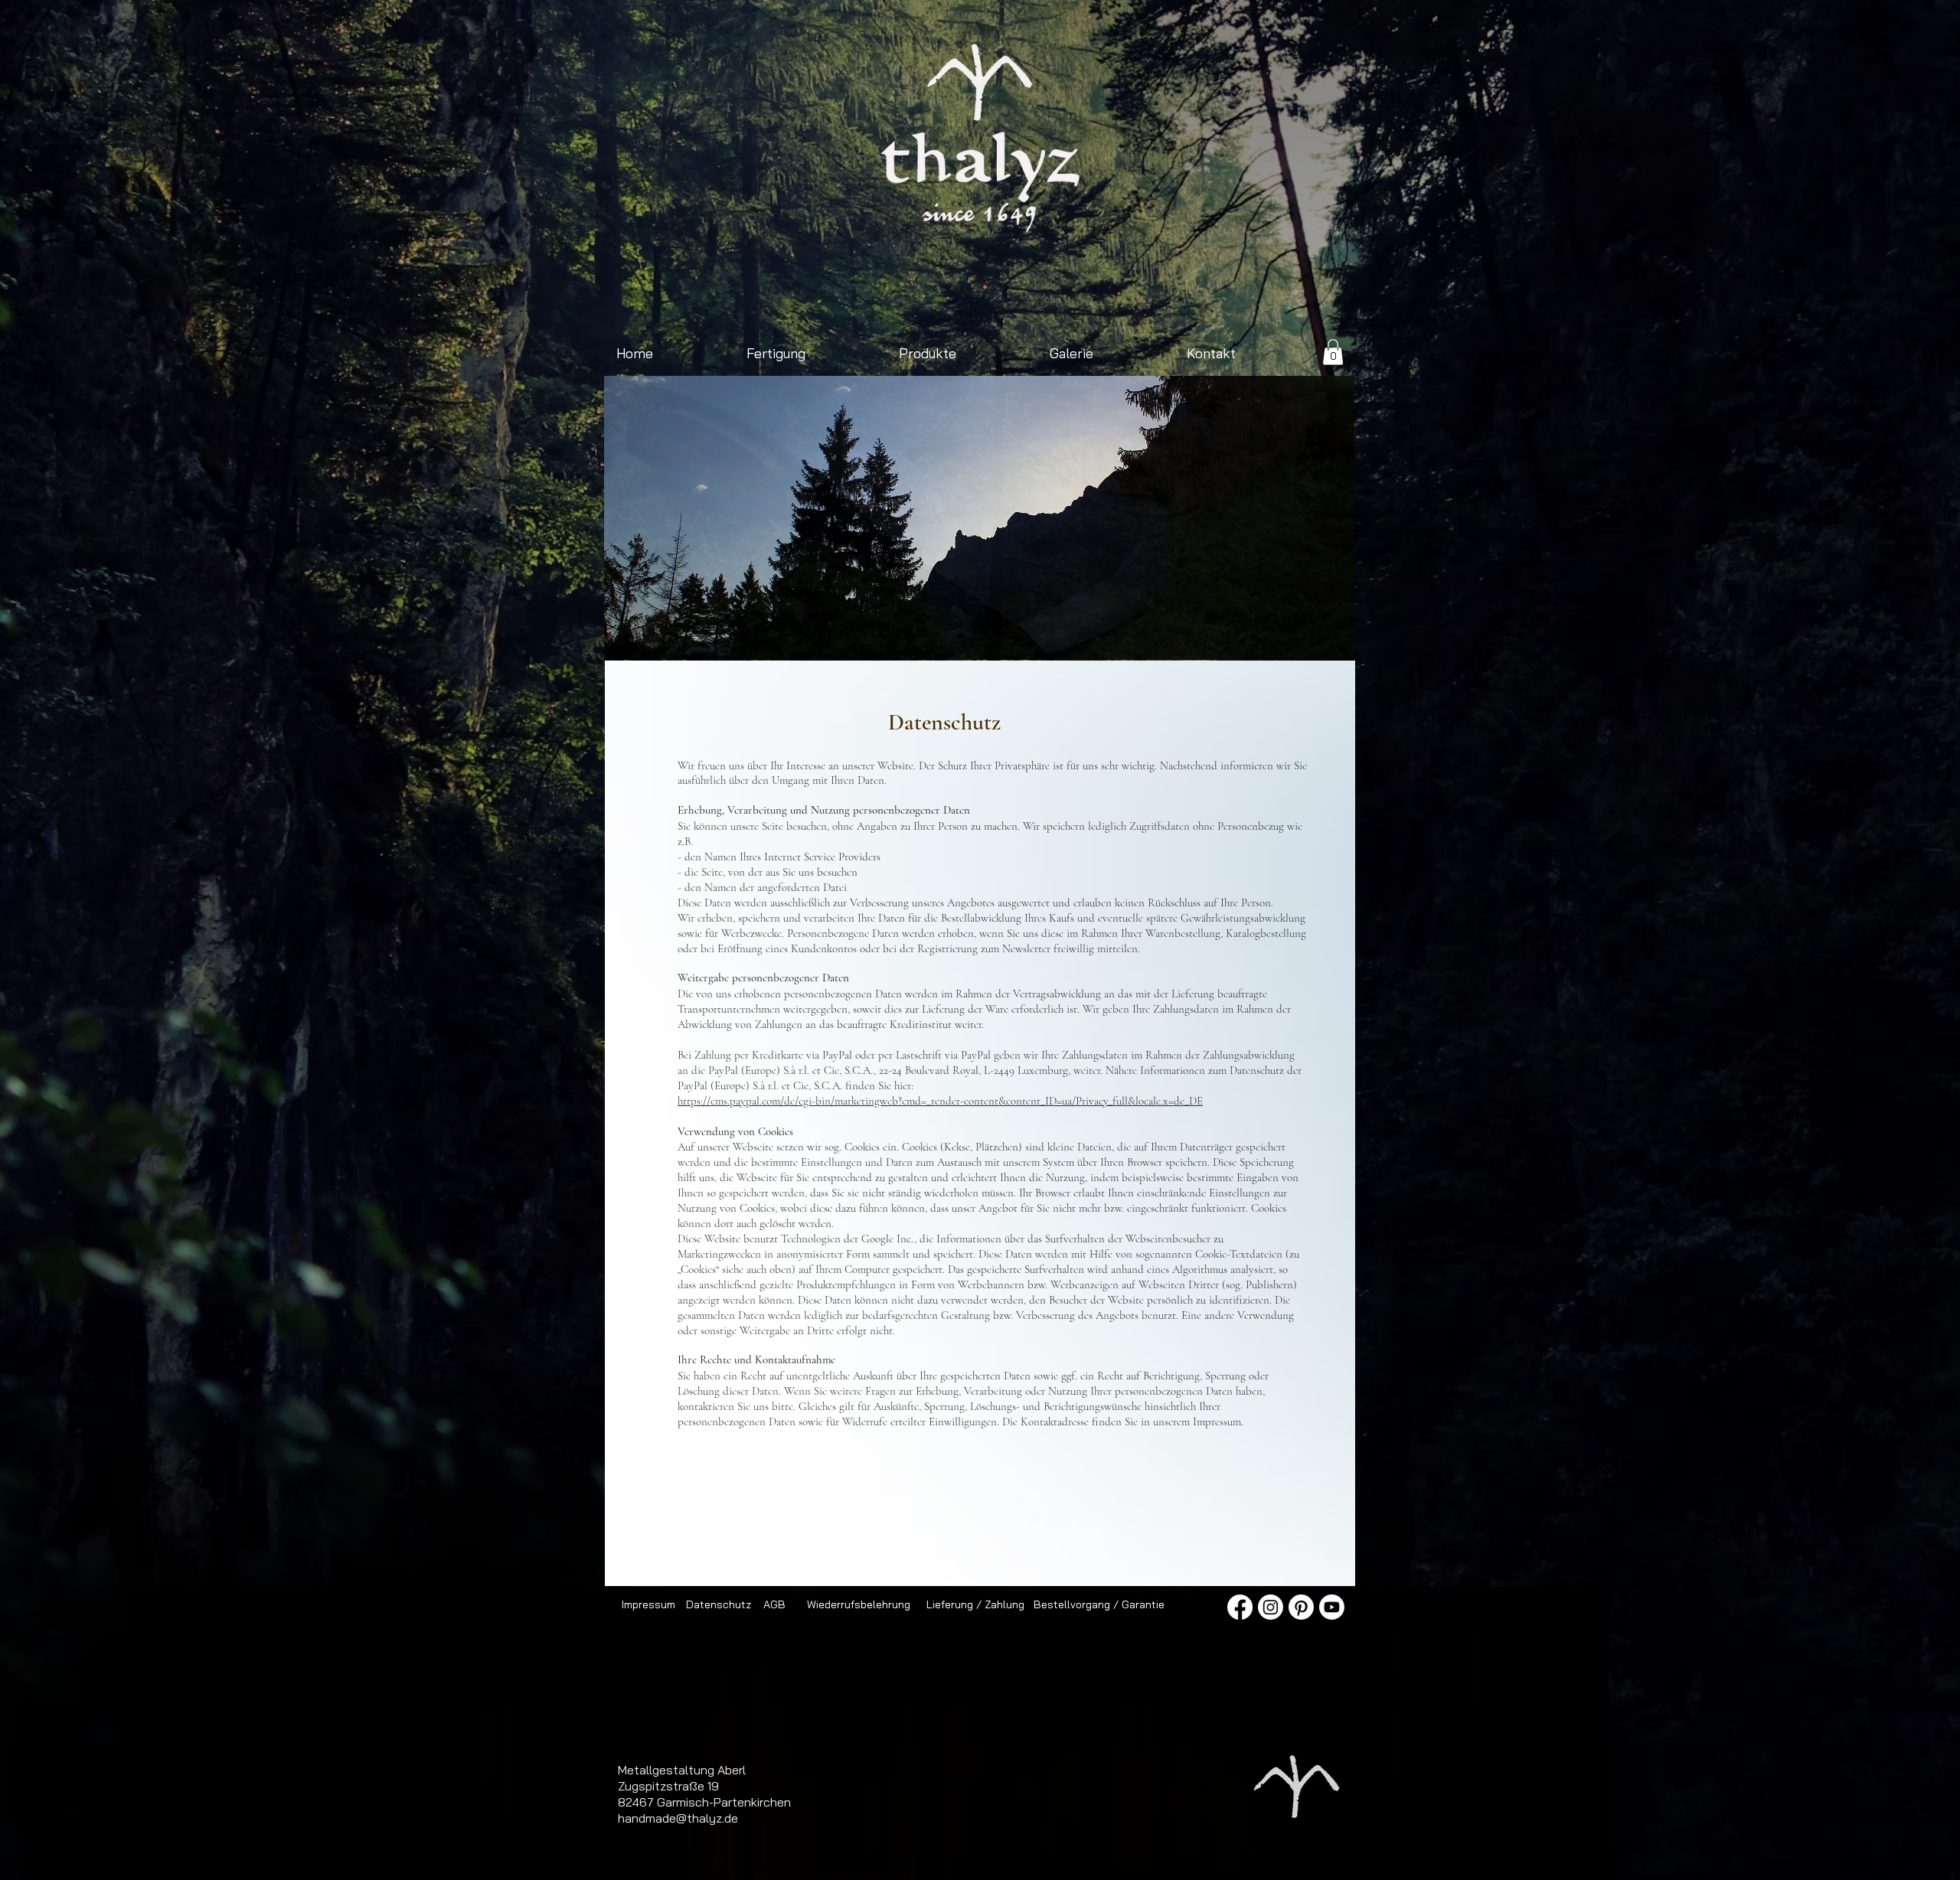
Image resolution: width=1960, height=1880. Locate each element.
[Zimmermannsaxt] (892, 636)
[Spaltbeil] (927, 636)
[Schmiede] (909, 636)
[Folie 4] (997, 636)
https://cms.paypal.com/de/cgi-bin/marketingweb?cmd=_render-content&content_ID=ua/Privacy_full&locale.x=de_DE (940, 1101)
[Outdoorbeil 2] (839, 636)
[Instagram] (1271, 1607)
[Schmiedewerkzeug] (1068, 636)
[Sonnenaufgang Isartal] (874, 636)
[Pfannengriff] (1085, 636)
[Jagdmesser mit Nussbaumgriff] (962, 636)
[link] (1333, 352)
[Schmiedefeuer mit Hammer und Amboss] (980, 636)
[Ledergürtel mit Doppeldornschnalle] (1173, 636)
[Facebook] (1240, 1607)
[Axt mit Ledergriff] (944, 636)
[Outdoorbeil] (768, 636)
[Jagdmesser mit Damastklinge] (856, 636)
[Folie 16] (1015, 636)
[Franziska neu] (821, 636)
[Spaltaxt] (1103, 636)
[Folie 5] (1032, 636)
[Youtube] (1332, 1607)
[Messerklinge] (1191, 636)
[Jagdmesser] (1120, 636)
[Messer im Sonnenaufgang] (1138, 636)
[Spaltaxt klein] (804, 636)
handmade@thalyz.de (678, 1818)
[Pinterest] (1301, 1607)
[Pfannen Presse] (1050, 636)
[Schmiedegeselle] (1156, 636)
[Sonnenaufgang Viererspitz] (786, 636)
